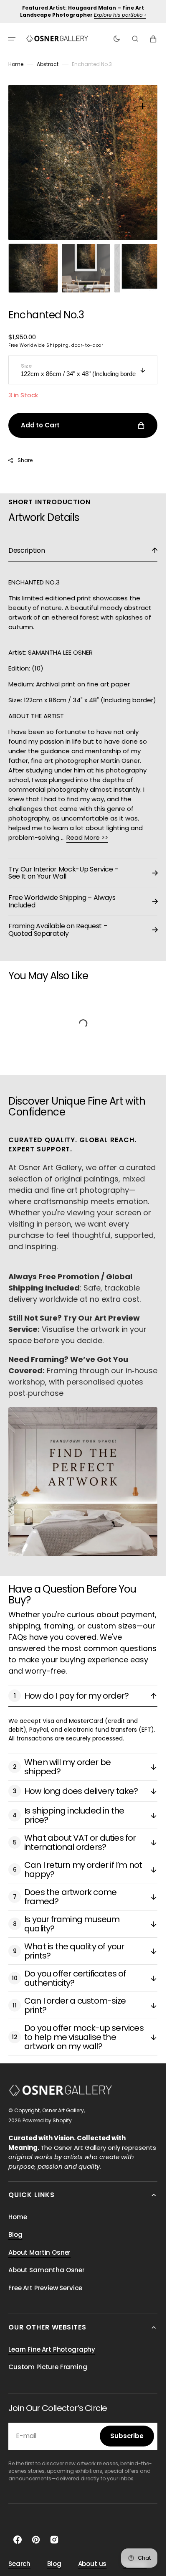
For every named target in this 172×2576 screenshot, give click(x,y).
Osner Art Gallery (63, 2102)
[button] (12, 38)
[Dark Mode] (117, 38)
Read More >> (87, 829)
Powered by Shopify (47, 2112)
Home (16, 64)
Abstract (48, 64)
